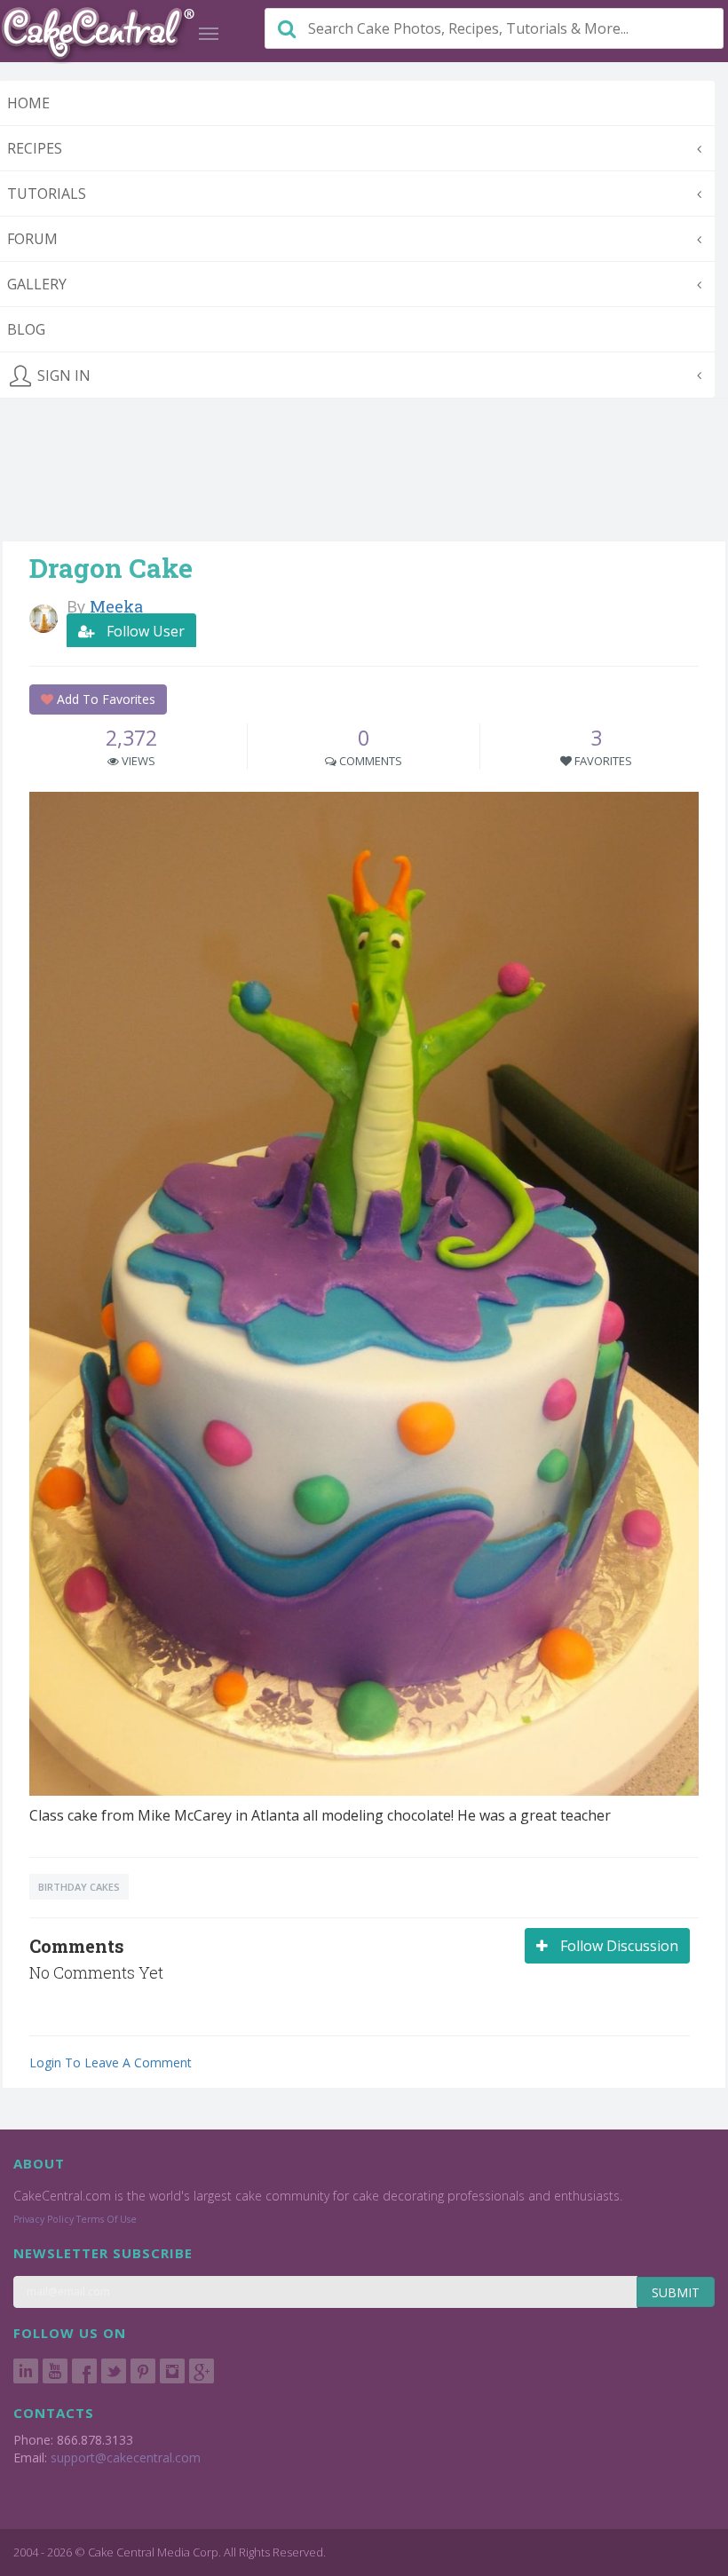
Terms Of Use (107, 2219)
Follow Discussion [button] (617, 1946)
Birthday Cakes (79, 1887)
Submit (676, 2292)
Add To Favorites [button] (104, 699)
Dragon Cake (111, 568)
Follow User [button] (144, 631)
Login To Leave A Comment (111, 2062)
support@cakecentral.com (126, 2457)
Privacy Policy (44, 2219)
